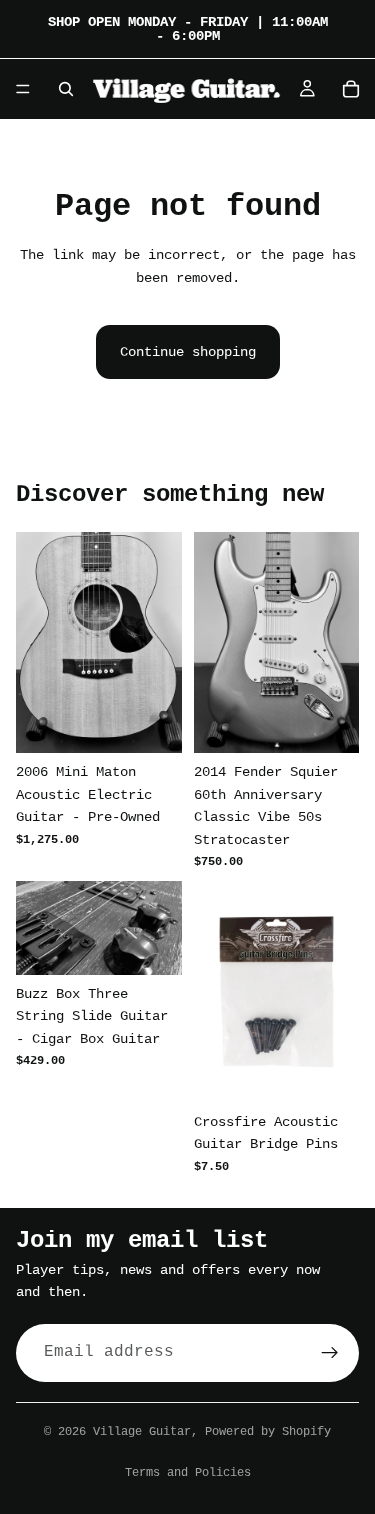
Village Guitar (142, 1432)
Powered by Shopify (268, 1432)
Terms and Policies (188, 1473)
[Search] (66, 89)
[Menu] (23, 89)
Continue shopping (188, 352)
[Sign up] (330, 1352)
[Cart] (351, 89)
